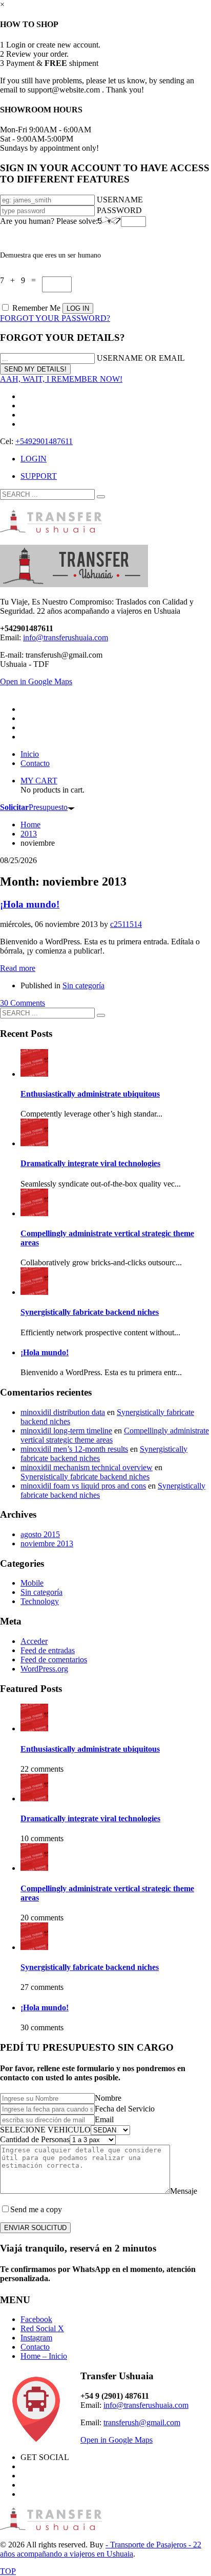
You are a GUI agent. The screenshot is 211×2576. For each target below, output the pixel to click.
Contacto (35, 2347)
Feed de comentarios (54, 1660)
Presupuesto (34, 807)
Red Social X (42, 2328)
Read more (18, 968)
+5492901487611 (44, 441)
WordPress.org (44, 1669)
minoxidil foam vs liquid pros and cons (83, 1486)
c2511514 (126, 924)
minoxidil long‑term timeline (66, 1431)
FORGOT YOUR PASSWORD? (55, 318)
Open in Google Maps (117, 2440)
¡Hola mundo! (30, 904)
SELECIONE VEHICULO (45, 2130)
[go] (101, 497)
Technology (40, 1601)
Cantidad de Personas (35, 2139)
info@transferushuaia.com (66, 637)
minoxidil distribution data (63, 1412)
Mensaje (184, 2191)
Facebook (36, 2319)
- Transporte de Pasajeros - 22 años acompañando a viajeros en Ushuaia (101, 2549)
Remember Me (36, 308)
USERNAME (120, 200)
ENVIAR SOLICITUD (35, 2228)
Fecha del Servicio (125, 2109)
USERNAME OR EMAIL (141, 358)
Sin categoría (83, 985)
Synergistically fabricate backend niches (90, 1312)
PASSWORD (119, 210)
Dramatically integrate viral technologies (90, 1163)
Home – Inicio (44, 2356)
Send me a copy (36, 2209)
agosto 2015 (40, 1534)
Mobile (32, 1583)
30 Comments (23, 1003)
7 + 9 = (21, 280)
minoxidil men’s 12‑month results (74, 1449)
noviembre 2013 (47, 1544)
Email (104, 2119)
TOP (8, 2571)
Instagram (36, 2338)
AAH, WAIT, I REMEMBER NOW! (61, 379)
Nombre (108, 2098)
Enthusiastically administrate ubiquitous (90, 1094)
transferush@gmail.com (142, 2422)
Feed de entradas (48, 1650)
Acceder (34, 1641)
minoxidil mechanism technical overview (87, 1467)
